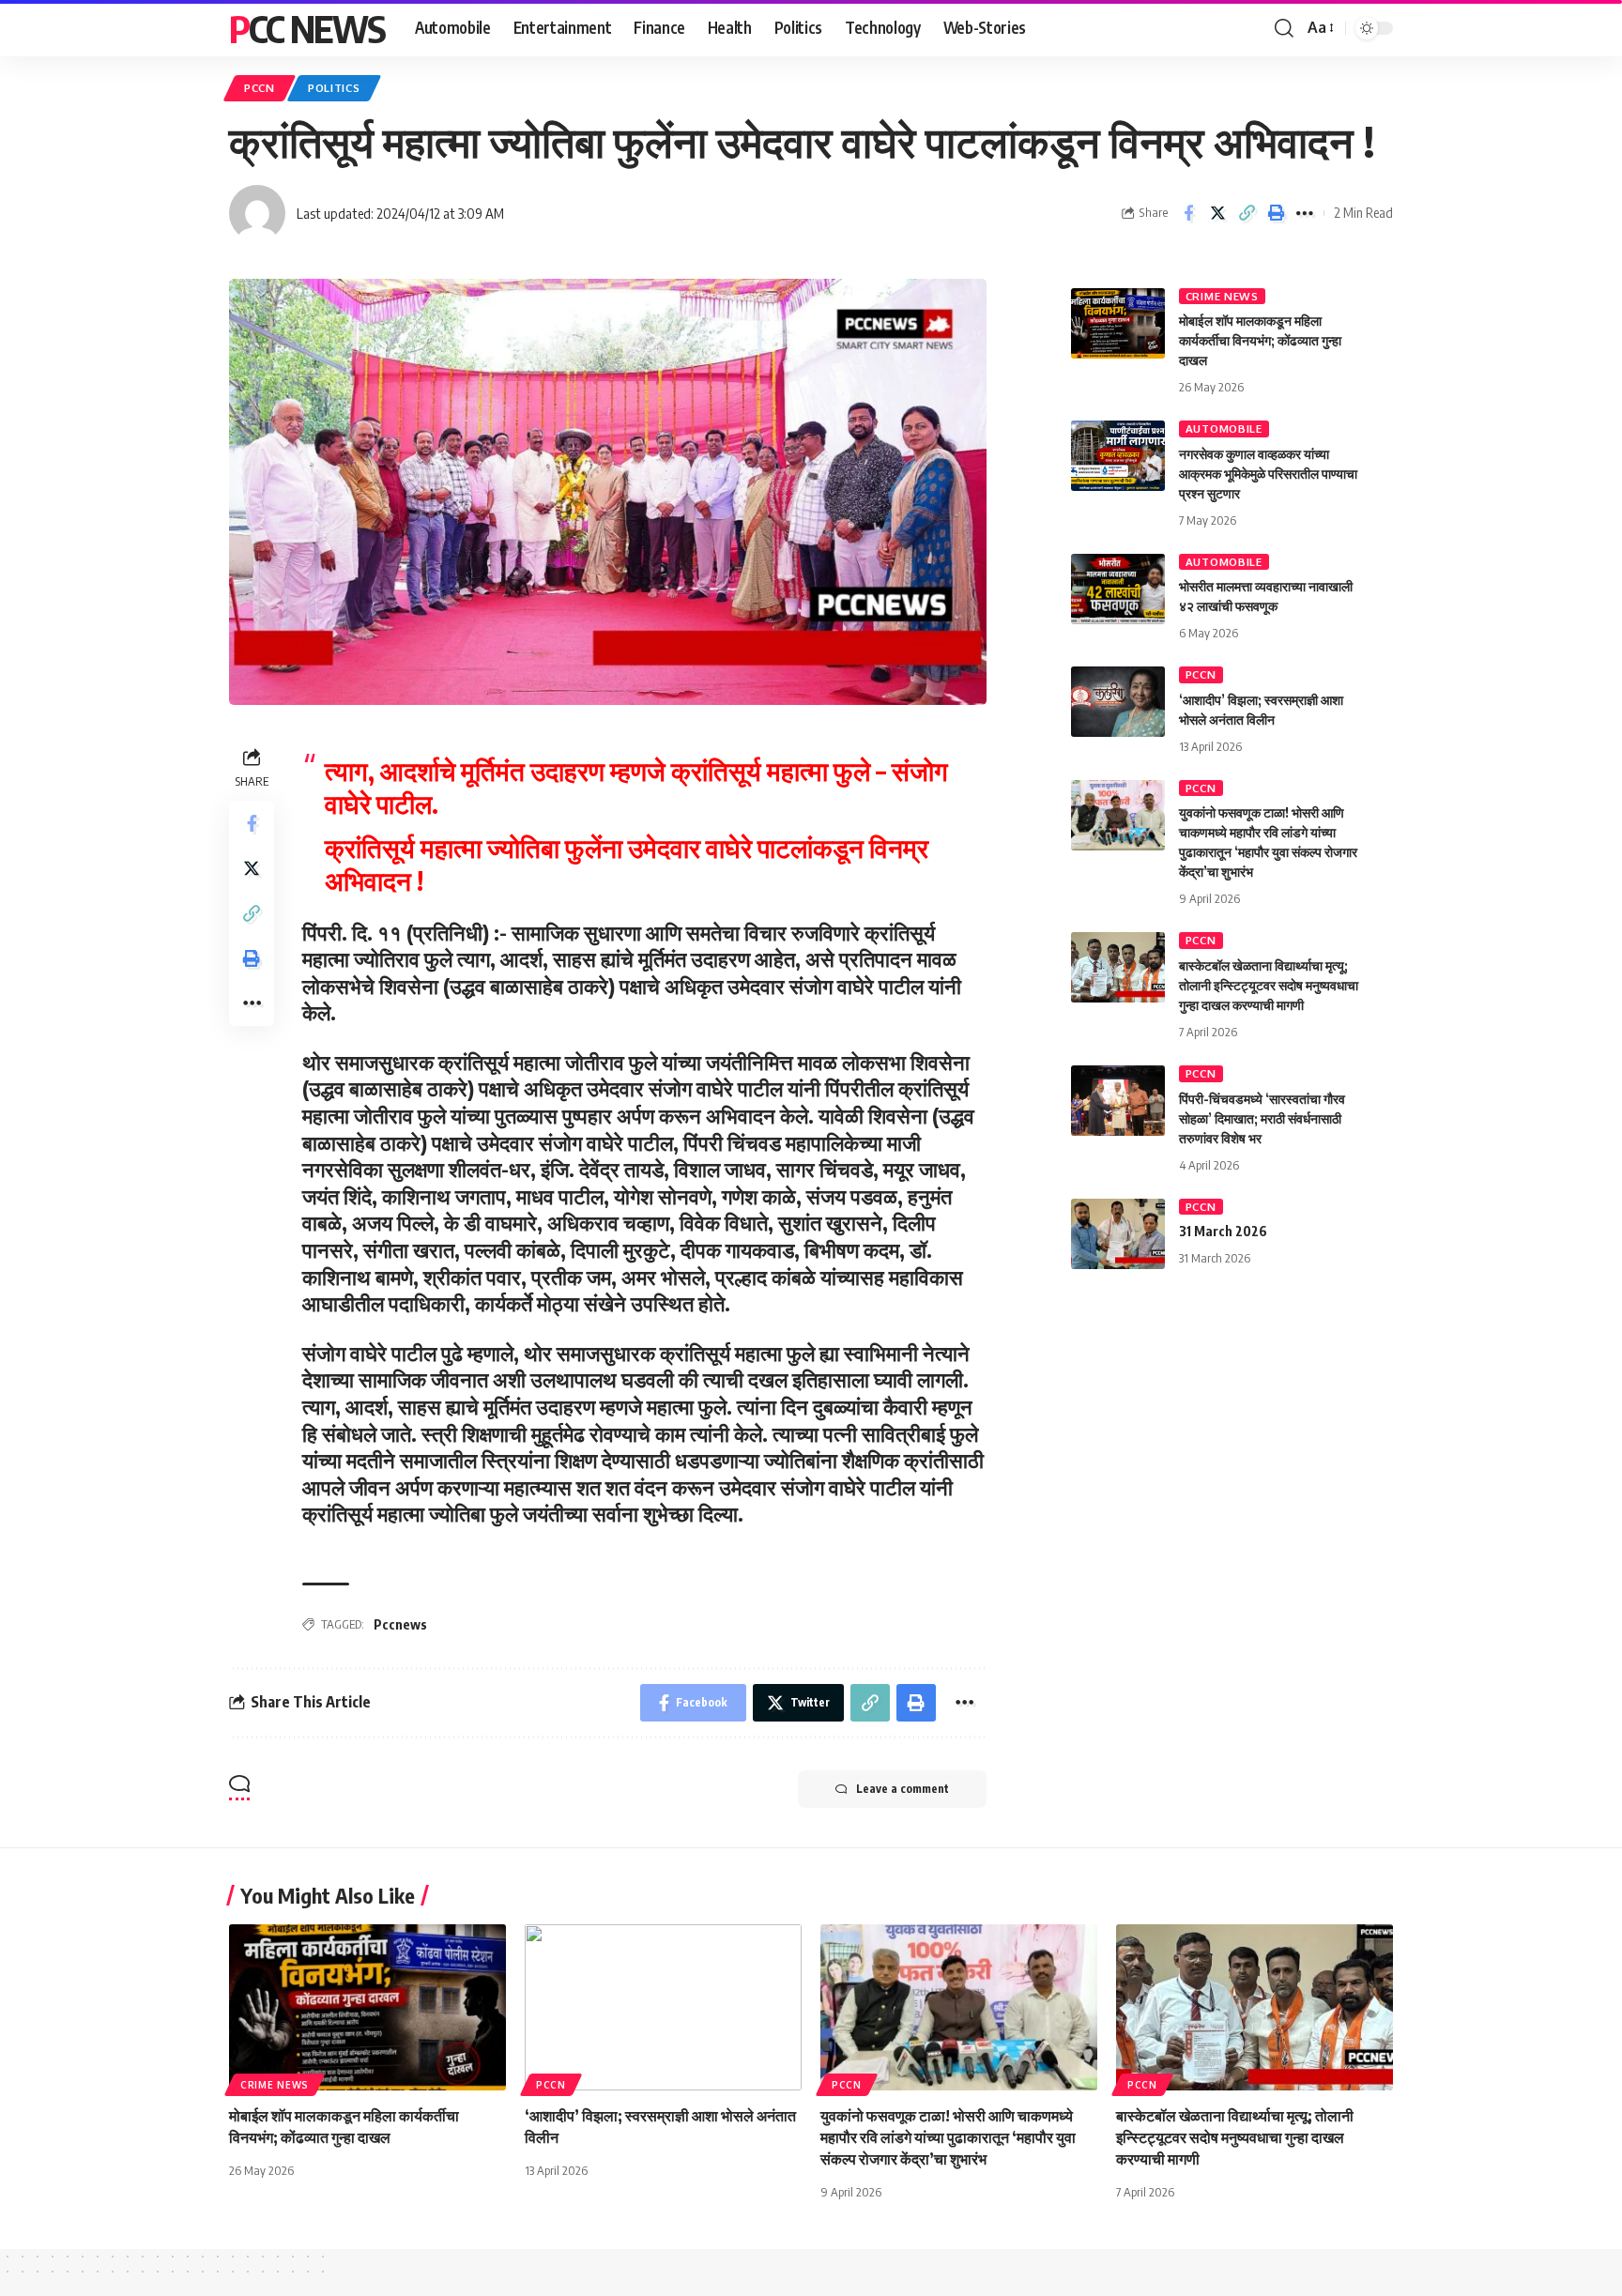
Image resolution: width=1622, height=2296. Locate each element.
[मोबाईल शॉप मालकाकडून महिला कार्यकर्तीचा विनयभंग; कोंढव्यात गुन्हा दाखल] (1118, 323)
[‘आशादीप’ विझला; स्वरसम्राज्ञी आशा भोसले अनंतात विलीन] (1118, 702)
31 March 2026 (1223, 1231)
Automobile (1224, 429)
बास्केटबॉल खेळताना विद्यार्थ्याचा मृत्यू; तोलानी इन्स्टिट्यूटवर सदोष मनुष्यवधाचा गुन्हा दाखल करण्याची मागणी (1269, 985)
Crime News (1222, 296)
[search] (1284, 28)
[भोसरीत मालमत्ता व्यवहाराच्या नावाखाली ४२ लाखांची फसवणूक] (1118, 589)
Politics (334, 88)
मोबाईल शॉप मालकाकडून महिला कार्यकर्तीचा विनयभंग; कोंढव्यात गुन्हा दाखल (1260, 340)
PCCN (260, 88)
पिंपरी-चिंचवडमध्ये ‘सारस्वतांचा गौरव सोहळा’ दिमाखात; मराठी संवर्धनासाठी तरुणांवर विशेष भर (1262, 1118)
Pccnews (400, 1624)
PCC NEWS (307, 28)
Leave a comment (903, 1789)
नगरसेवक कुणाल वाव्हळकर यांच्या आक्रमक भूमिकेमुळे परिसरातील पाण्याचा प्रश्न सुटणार (1268, 474)
